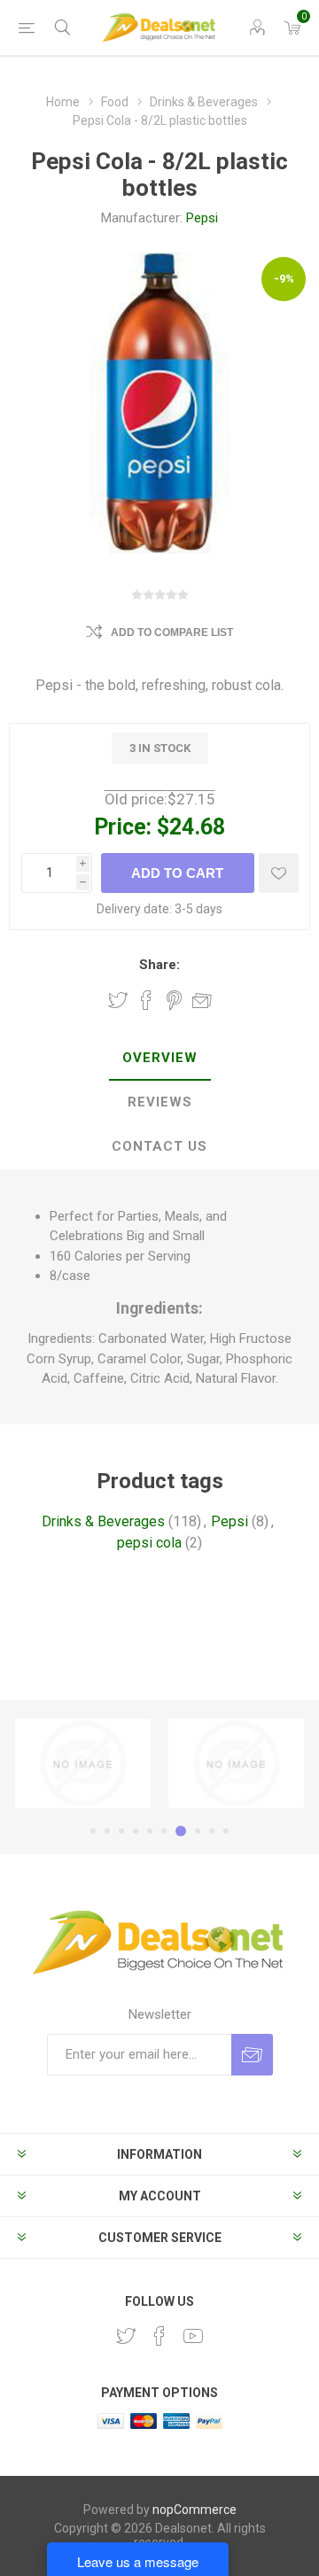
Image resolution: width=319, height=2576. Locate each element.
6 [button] (164, 1831)
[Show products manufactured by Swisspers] (236, 1763)
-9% (284, 279)
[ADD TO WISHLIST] (279, 873)
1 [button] (93, 1831)
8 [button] (198, 1831)
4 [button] (136, 1831)
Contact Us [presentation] (159, 1146)
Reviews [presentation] (160, 1102)
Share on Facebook (146, 1000)
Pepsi (202, 218)
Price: (123, 827)
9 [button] (212, 1831)
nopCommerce (195, 2510)
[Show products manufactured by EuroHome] (83, 1763)
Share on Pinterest (174, 1000)
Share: (159, 965)
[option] (83, 1763)
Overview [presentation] (160, 1058)
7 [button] (181, 1831)
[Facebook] (159, 2336)
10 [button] (226, 1831)
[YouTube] (193, 2336)
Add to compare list (172, 632)
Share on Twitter (118, 1000)
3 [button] (121, 1831)
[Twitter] (126, 2336)
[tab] (159, 1059)
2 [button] (107, 1831)
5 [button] (150, 1831)
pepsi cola (149, 1543)
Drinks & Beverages (103, 1521)
